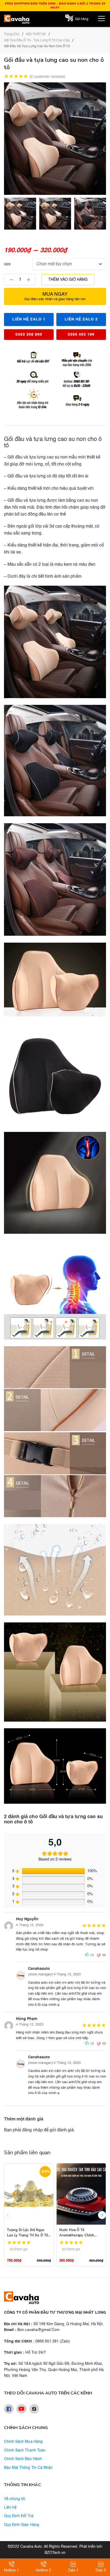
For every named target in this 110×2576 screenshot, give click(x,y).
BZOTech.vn (55, 2553)
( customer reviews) (47, 77)
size (7, 264)
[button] (102, 2215)
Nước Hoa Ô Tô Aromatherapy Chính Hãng (77, 2235)
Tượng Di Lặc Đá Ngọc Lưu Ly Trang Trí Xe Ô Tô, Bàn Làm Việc (28, 2235)
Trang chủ (12, 34)
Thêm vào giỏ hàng (68, 280)
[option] (20, 214)
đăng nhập (32, 2130)
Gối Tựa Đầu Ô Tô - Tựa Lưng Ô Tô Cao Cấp (37, 41)
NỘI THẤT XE (36, 34)
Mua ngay (55, 296)
